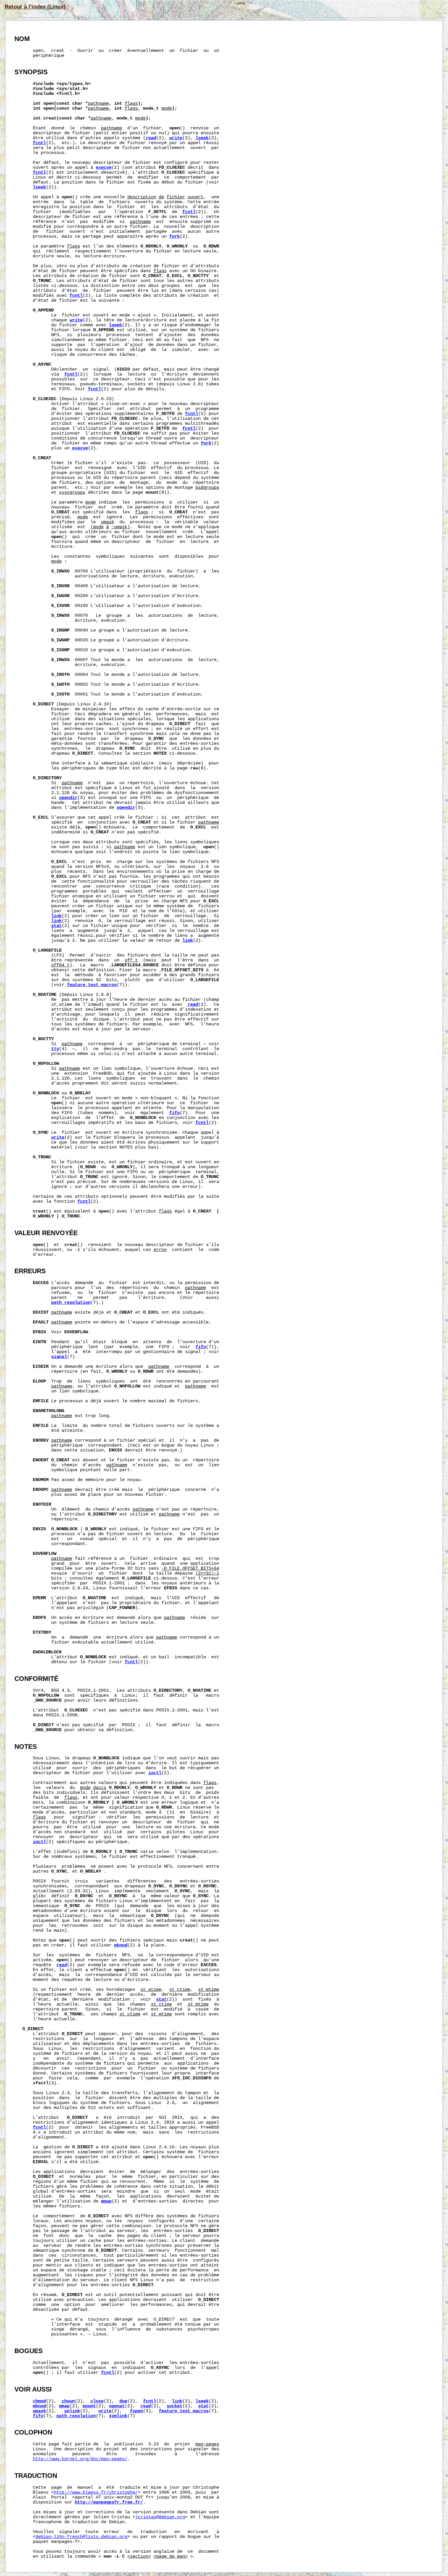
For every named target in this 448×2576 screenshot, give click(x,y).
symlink (118, 2416)
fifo (174, 1113)
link (56, 916)
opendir (68, 798)
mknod (121, 1945)
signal (59, 1357)
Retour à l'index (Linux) (35, 7)
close (97, 2401)
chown (68, 2401)
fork (174, 236)
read (151, 138)
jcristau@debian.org (160, 2517)
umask (39, 2411)
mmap (106, 2201)
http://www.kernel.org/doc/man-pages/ (80, 2459)
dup (123, 2401)
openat (117, 2406)
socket (174, 2406)
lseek (202, 138)
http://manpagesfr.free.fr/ (109, 2502)
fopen (136, 2411)
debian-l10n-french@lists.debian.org (81, 2537)
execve (104, 168)
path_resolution (71, 1303)
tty (55, 1049)
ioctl (155, 1773)
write (176, 138)
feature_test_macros (92, 985)
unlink (72, 2411)
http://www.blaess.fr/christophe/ (96, 2492)
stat (56, 926)
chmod (39, 2401)
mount (89, 2406)
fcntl (39, 143)
